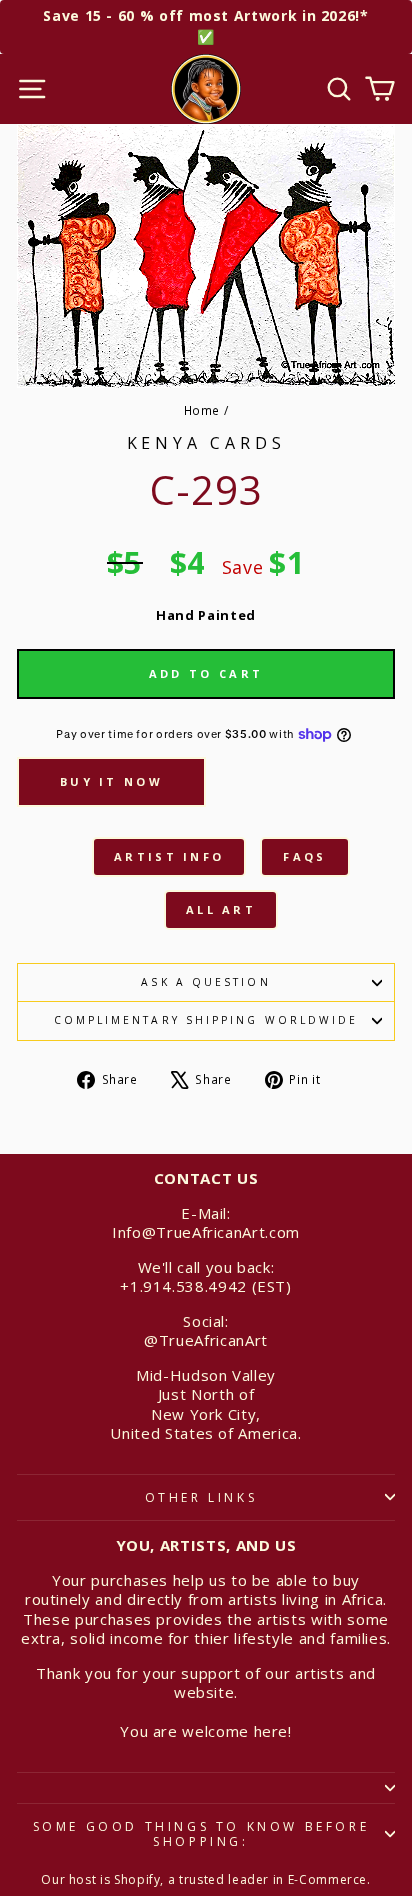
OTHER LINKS (201, 1497)
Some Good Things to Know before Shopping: (201, 1834)
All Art (221, 909)
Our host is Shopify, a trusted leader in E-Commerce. (206, 1879)
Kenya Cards (206, 443)
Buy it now (111, 781)
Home (202, 410)
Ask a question (205, 982)
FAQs (304, 856)
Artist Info (169, 856)
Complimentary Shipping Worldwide (206, 1020)
